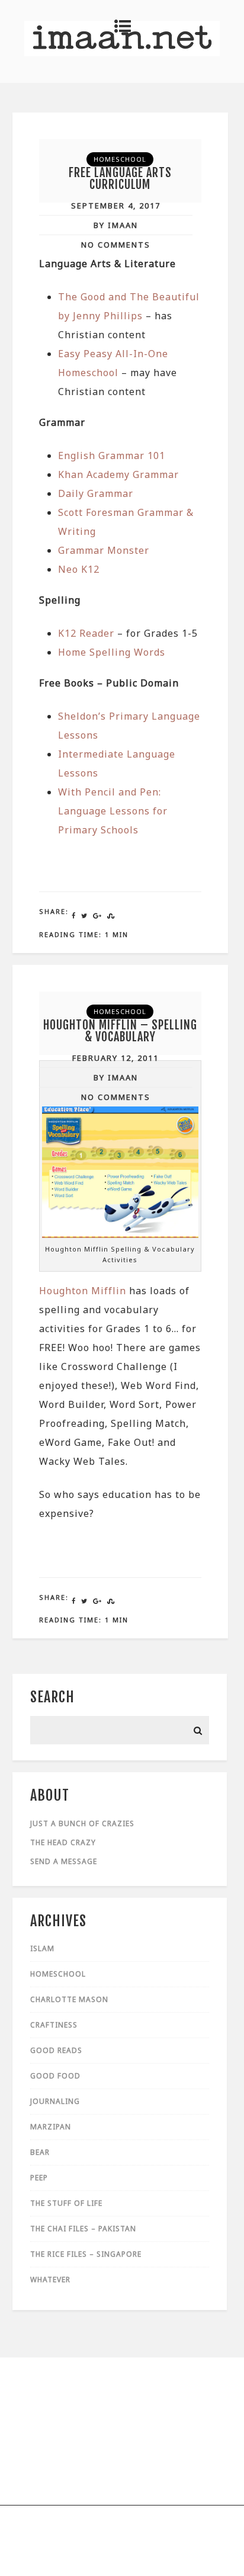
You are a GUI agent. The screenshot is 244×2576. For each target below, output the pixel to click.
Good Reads (56, 2050)
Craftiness (54, 2025)
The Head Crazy (63, 1842)
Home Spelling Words (112, 652)
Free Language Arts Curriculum (120, 179)
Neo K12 (79, 569)
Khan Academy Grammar (118, 474)
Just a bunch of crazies (82, 1823)
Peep (39, 2178)
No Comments (116, 245)
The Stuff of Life (66, 2203)
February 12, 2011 (115, 1058)
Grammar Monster (104, 550)
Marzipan (51, 2127)
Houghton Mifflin (83, 1291)
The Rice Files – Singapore (86, 2254)
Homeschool (120, 159)
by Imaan (116, 225)
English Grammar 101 (112, 455)
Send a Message (64, 1861)
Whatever (50, 2280)
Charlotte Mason (69, 1999)
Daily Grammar (96, 493)
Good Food (55, 2076)
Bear (40, 2152)
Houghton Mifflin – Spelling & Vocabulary (120, 1031)
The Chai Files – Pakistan (83, 2229)
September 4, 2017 (116, 206)
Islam (42, 1948)
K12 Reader (86, 633)
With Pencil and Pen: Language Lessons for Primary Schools (113, 811)
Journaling (55, 2101)
